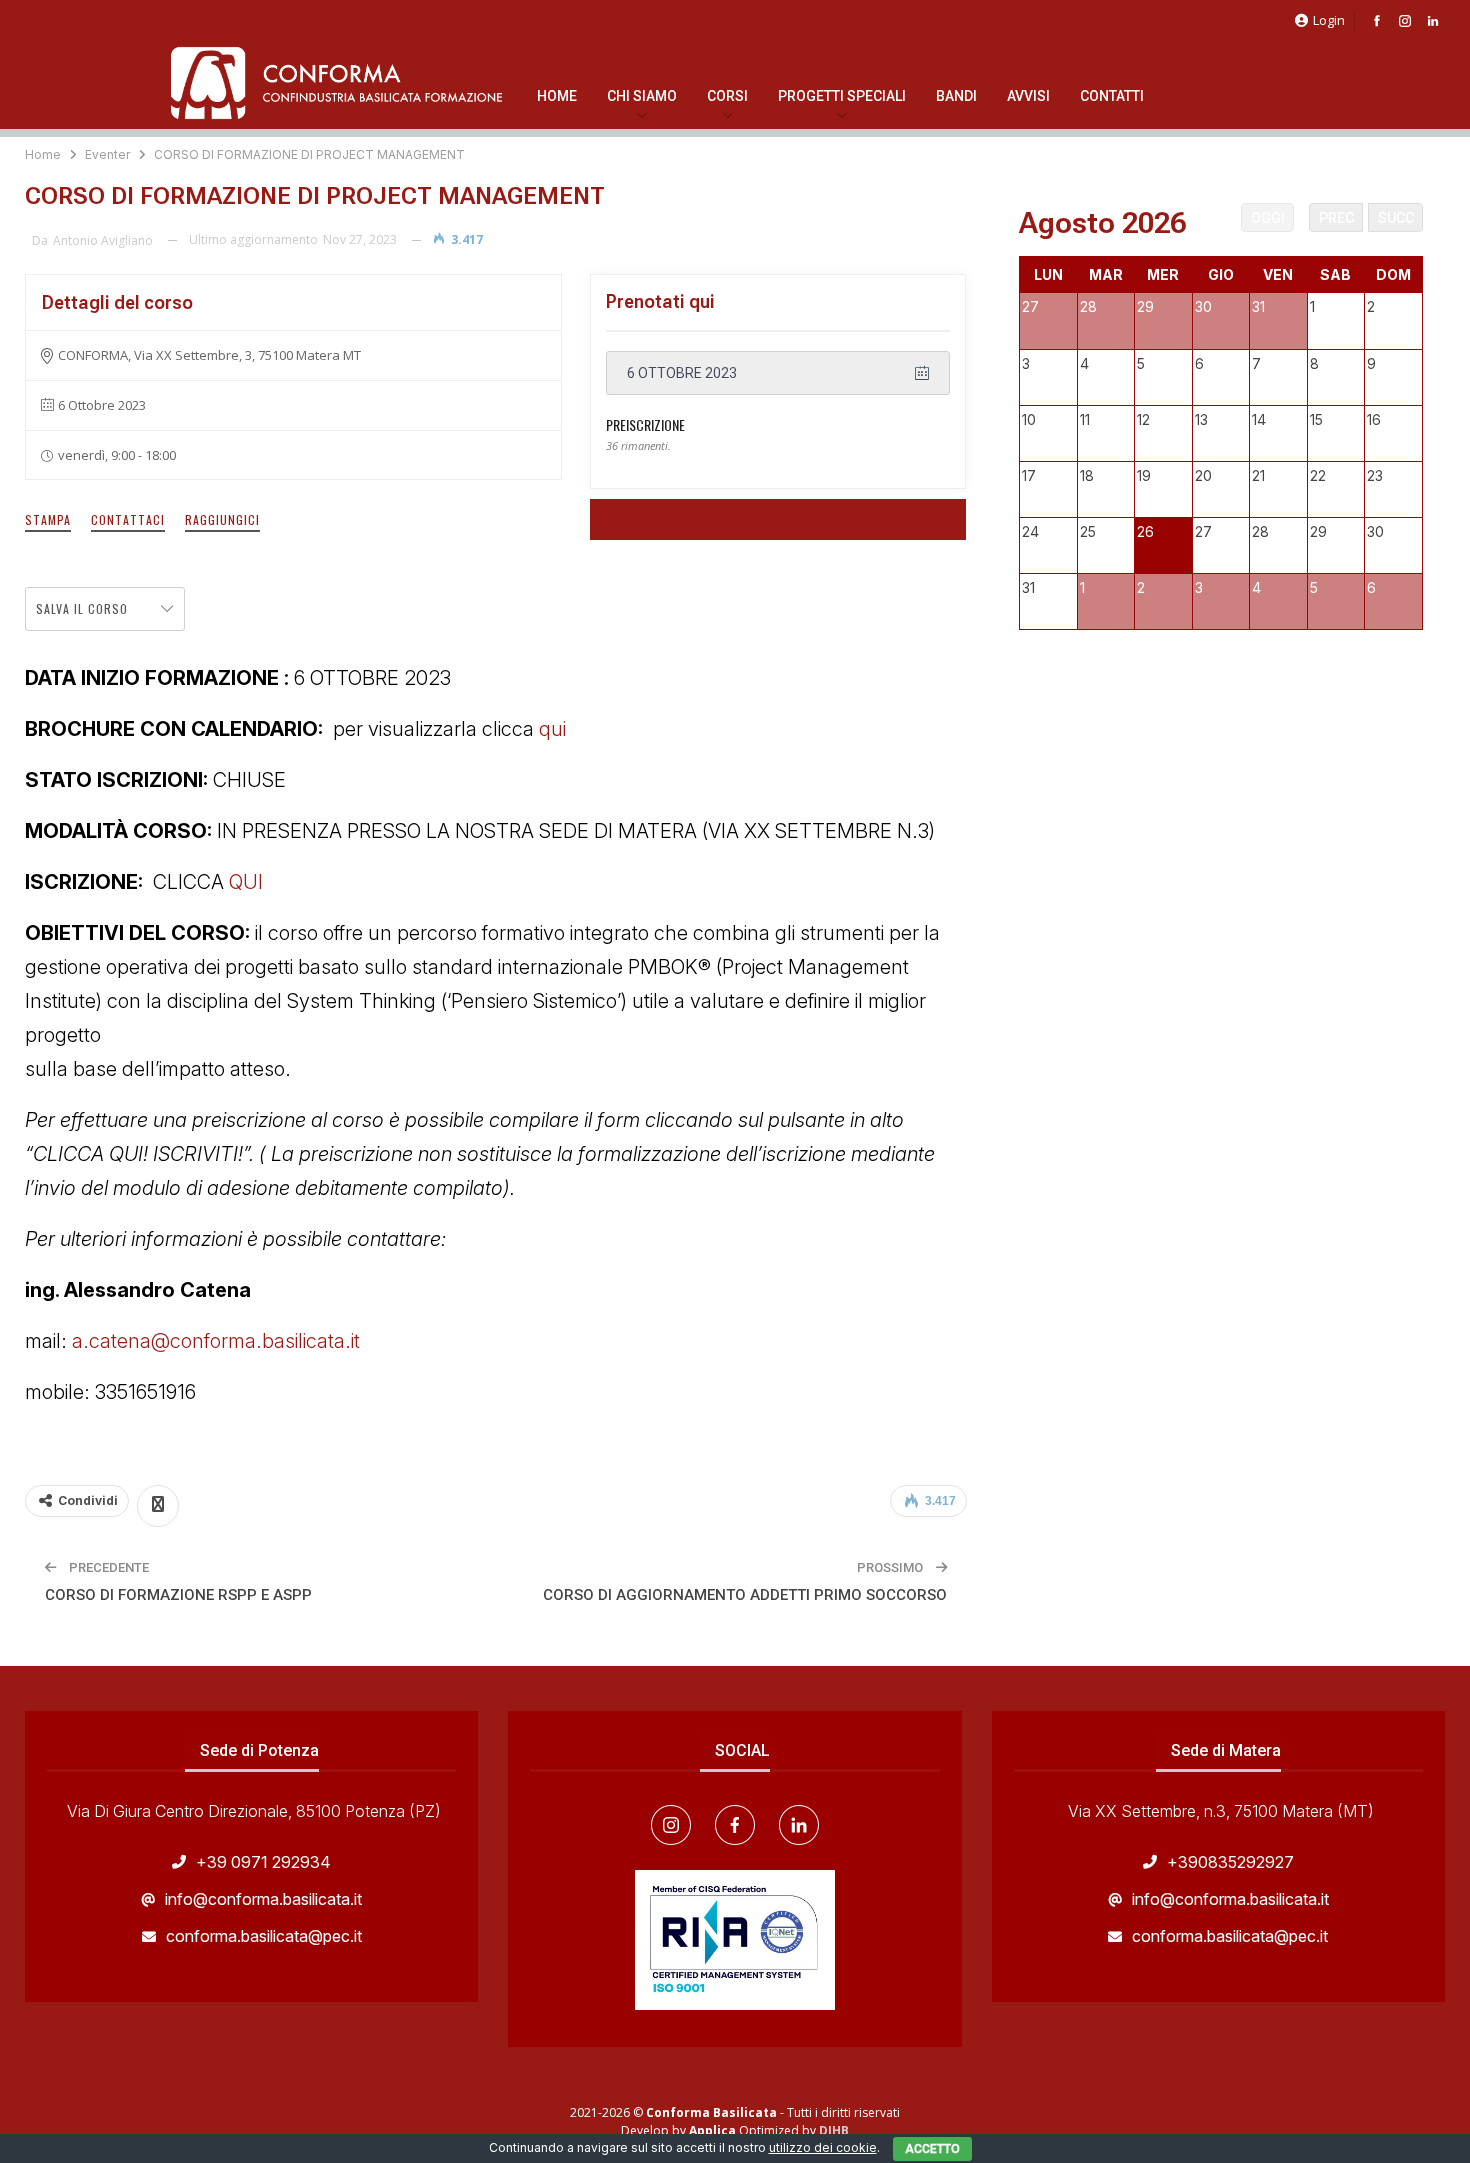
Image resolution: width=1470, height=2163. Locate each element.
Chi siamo (642, 96)
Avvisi (1028, 96)
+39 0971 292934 (263, 1862)
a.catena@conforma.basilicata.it (218, 1341)
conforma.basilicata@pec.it (264, 1936)
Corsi (727, 96)
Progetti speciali (842, 96)
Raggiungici (222, 519)
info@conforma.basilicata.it (263, 1899)
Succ (1396, 218)
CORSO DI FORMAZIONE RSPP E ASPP (178, 1595)
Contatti (1112, 96)
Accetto (932, 2149)
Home (557, 96)
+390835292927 (1230, 1862)
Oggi (1268, 218)
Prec (1336, 218)
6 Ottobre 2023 (682, 373)
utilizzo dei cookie (823, 2147)
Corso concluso (778, 519)
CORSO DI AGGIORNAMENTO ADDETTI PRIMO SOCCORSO (745, 1595)
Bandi (956, 96)
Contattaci (128, 519)
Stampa (48, 519)
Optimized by (754, 2130)
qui (552, 729)
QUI (246, 882)
